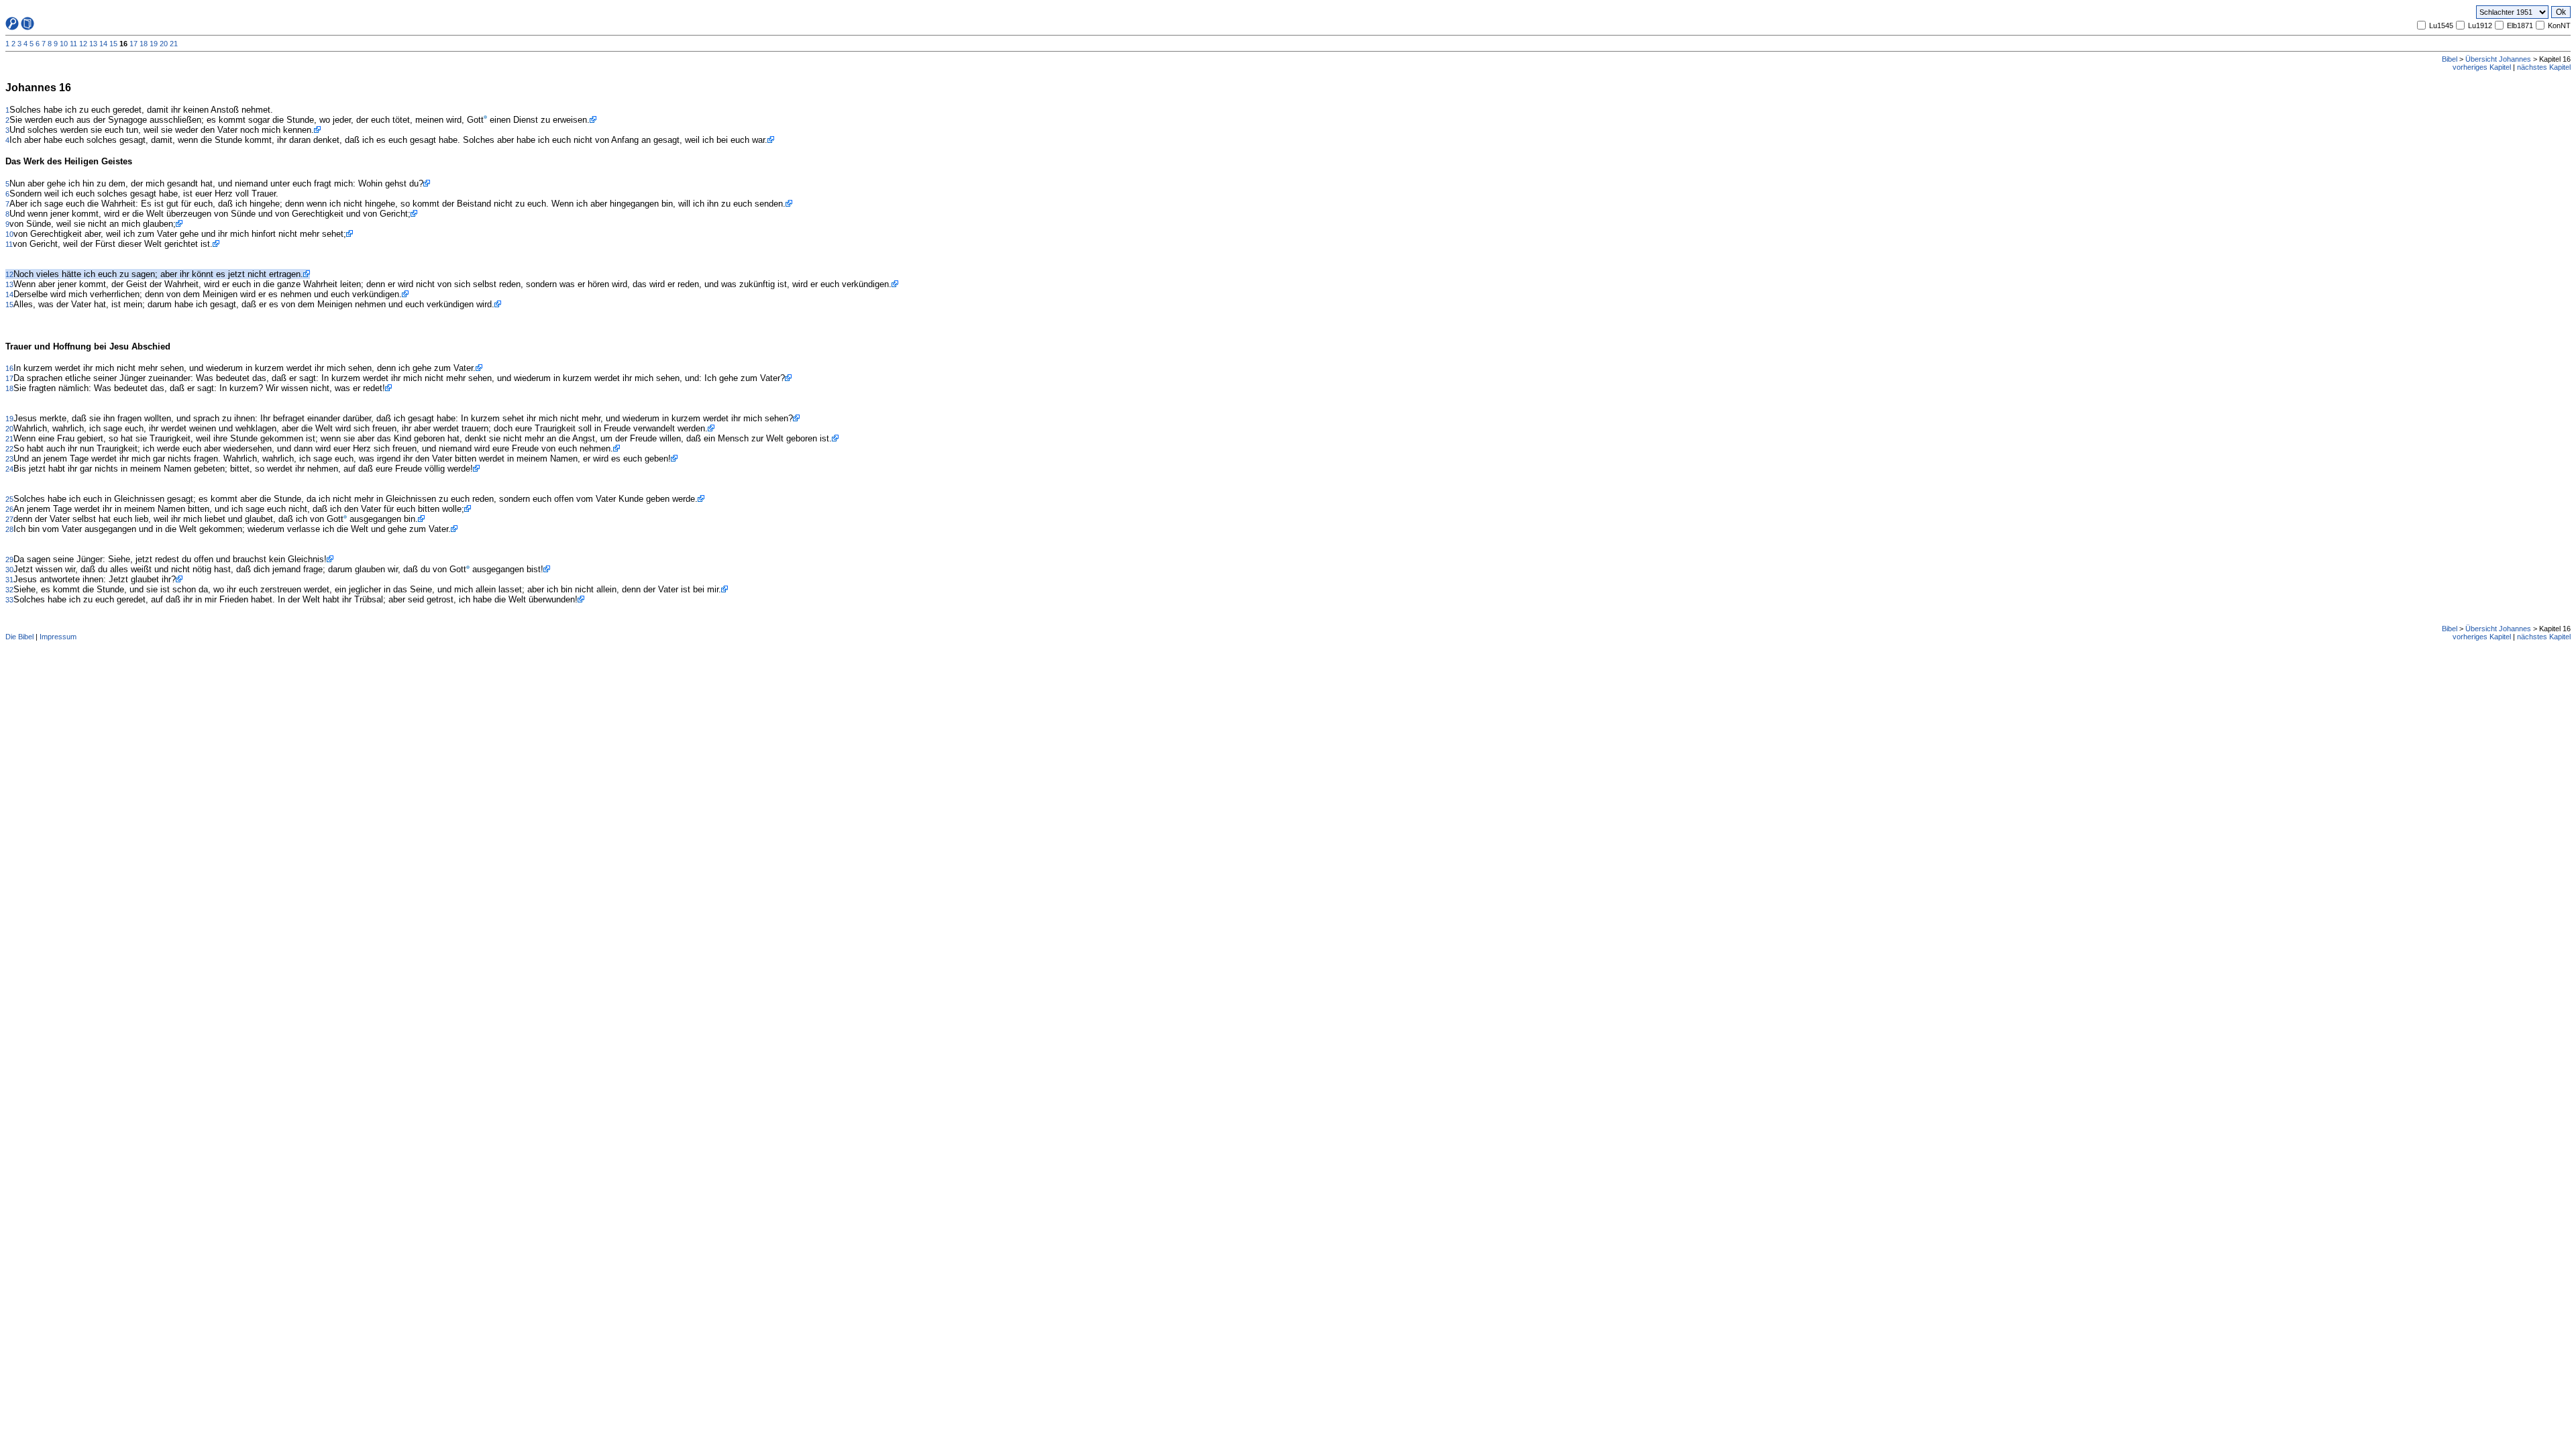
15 (113, 44)
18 (144, 44)
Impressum (58, 637)
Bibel (2450, 59)
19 (154, 44)
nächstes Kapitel (2544, 67)
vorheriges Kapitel (2482, 67)
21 (174, 44)
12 (83, 44)
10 (64, 44)
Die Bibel (19, 637)
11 (73, 44)
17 (133, 44)
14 (103, 44)
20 (164, 44)
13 (93, 44)
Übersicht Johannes (2498, 59)
